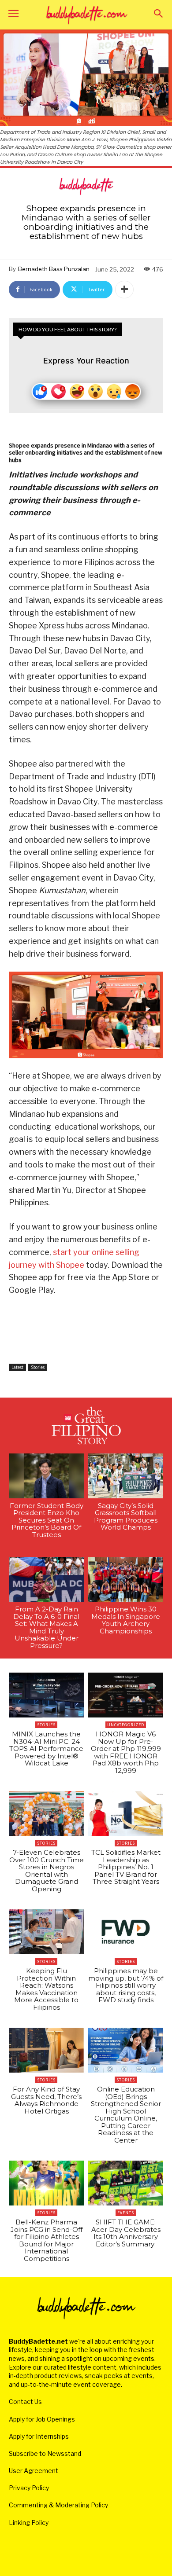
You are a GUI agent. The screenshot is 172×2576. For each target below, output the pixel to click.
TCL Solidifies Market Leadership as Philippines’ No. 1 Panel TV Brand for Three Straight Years (126, 1867)
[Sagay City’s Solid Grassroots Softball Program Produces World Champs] (126, 1476)
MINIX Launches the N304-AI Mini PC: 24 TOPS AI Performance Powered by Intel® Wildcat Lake (46, 1749)
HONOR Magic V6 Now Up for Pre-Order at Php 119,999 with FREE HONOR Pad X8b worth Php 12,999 (126, 1752)
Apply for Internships (39, 2436)
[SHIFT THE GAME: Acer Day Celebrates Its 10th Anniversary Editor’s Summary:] (126, 2183)
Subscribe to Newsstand (45, 2453)
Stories (38, 1367)
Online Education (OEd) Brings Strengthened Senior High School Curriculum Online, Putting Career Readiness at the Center (126, 2115)
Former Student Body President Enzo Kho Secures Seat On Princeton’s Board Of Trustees (47, 1520)
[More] (124, 290)
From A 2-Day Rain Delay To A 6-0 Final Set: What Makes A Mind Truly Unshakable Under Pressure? (46, 1627)
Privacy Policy (29, 2488)
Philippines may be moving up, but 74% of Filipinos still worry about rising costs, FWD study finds (126, 1985)
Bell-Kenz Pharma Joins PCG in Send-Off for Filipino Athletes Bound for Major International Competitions (47, 2240)
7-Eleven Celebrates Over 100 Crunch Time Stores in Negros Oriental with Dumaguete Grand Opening (47, 1871)
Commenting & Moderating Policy (58, 2505)
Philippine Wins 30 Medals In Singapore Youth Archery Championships (126, 1620)
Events (126, 2213)
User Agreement (34, 2471)
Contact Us (25, 2402)
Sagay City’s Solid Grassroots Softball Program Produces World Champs (126, 1517)
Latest (17, 1367)
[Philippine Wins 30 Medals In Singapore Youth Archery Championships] (126, 1579)
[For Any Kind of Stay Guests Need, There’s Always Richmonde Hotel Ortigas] (46, 2050)
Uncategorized (126, 1725)
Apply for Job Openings (42, 2419)
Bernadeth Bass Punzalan (54, 269)
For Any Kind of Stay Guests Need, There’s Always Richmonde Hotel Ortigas (46, 2100)
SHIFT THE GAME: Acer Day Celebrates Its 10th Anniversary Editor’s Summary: (126, 2233)
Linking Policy (29, 2523)
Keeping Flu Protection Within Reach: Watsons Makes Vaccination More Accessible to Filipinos (46, 1989)
